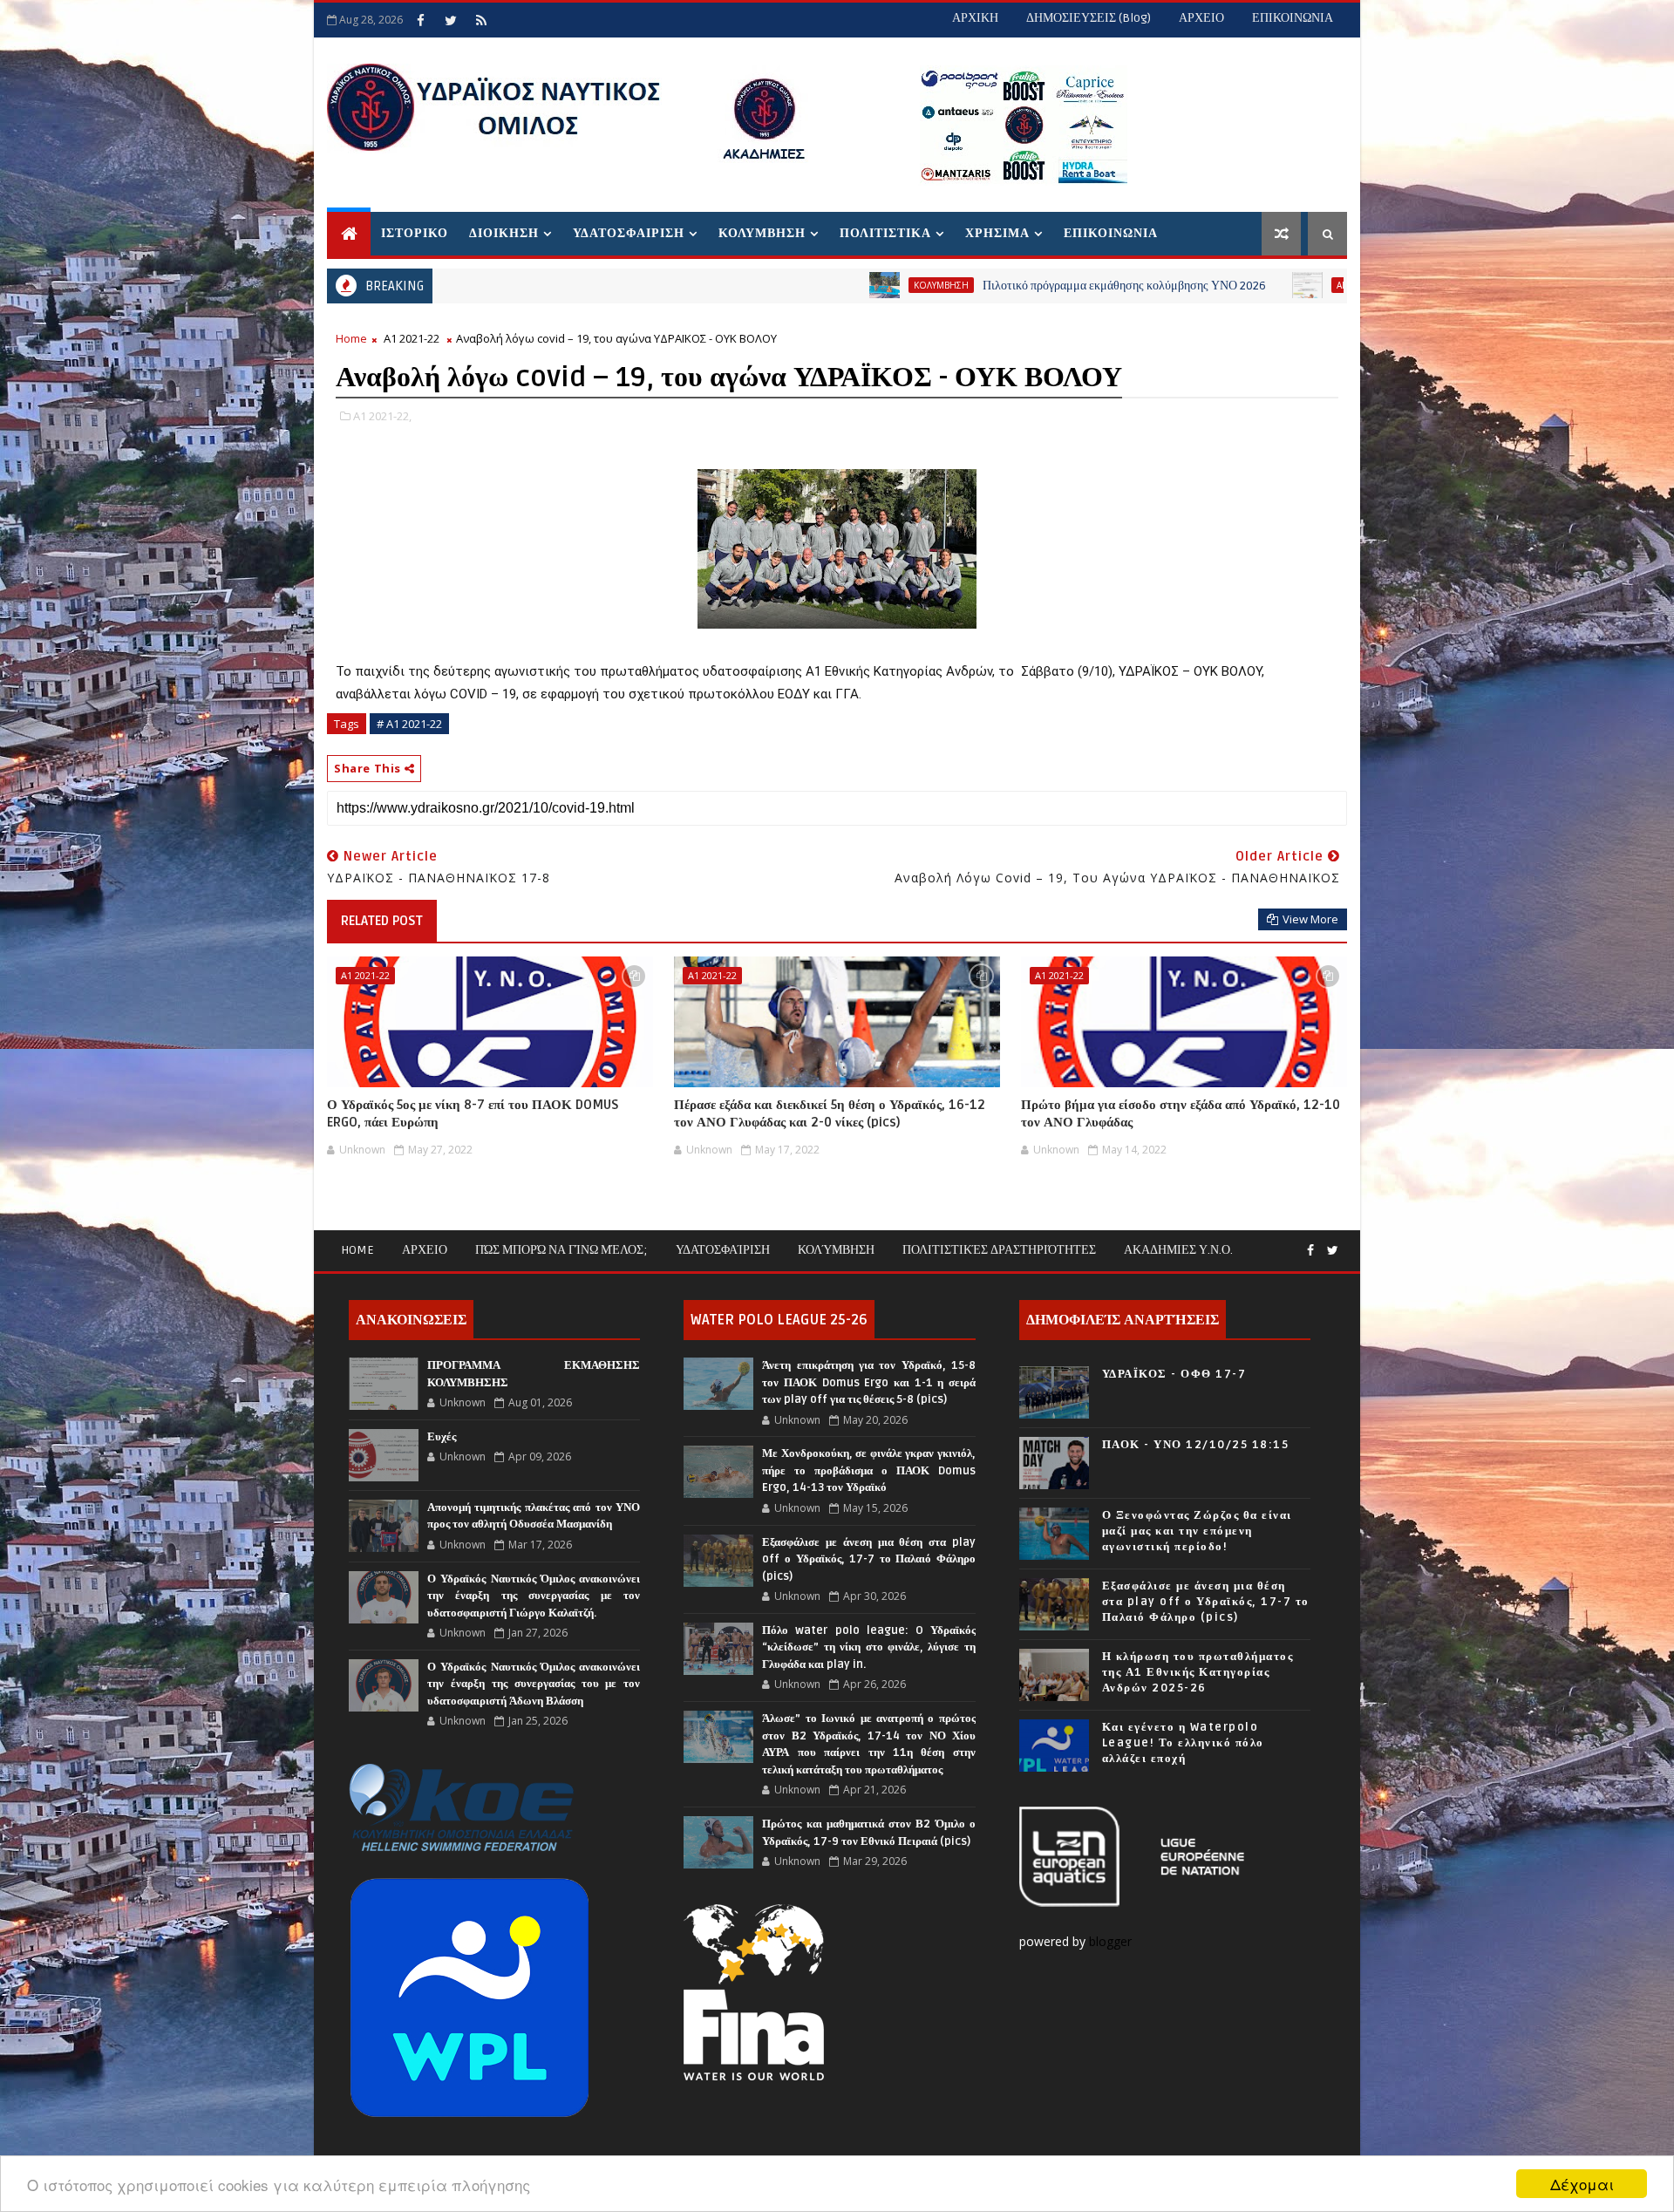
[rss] (481, 20)
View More (1310, 919)
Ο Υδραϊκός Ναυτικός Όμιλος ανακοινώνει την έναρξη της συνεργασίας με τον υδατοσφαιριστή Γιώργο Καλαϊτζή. (534, 1596)
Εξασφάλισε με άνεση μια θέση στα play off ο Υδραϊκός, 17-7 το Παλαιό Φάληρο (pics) (868, 1559)
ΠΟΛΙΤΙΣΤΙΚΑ (885, 233)
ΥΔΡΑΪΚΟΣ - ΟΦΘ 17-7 (1174, 1374)
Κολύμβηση (836, 1250)
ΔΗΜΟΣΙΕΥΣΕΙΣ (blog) (1089, 18)
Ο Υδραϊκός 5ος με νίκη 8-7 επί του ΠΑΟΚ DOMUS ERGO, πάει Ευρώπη (473, 1113)
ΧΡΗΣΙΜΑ (997, 233)
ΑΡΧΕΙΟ (1201, 18)
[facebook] (420, 20)
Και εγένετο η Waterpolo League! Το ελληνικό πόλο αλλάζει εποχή (1183, 1743)
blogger (1112, 1941)
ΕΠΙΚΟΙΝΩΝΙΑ (1293, 18)
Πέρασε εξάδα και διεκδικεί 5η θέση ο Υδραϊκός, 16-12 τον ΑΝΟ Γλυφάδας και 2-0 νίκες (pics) (830, 1113)
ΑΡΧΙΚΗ (975, 18)
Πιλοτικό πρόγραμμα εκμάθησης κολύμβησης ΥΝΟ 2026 (1007, 286)
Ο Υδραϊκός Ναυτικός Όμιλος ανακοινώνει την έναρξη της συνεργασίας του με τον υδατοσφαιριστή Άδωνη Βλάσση (534, 1684)
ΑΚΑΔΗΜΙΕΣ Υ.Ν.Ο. (1178, 1250)
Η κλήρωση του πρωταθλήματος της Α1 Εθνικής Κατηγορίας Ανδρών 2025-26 (1198, 1672)
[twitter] (451, 20)
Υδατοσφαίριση (723, 1250)
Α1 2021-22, (382, 416)
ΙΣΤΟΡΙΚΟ (415, 233)
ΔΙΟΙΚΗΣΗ (504, 233)
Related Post (382, 921)
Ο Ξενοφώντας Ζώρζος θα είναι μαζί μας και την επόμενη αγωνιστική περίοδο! (1197, 1531)
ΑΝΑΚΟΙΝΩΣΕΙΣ (1253, 285)
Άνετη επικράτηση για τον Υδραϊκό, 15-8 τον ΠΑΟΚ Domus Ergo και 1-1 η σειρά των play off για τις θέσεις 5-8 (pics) (868, 1382)
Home (351, 338)
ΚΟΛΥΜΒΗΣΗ (762, 233)
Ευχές (442, 1437)
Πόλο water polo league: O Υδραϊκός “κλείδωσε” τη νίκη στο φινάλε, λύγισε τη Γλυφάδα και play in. (868, 1647)
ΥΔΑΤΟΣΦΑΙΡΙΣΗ (629, 233)
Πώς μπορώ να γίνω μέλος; (561, 1250)
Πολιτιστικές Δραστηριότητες (999, 1250)
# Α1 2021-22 (409, 724)
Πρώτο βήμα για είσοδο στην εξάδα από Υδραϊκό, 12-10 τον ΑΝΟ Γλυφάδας (1181, 1113)
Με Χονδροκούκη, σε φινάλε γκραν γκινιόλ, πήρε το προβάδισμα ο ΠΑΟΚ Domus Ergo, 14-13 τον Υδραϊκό (868, 1470)
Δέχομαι (1582, 2184)
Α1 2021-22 (412, 338)
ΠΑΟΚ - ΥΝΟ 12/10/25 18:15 (1196, 1445)
